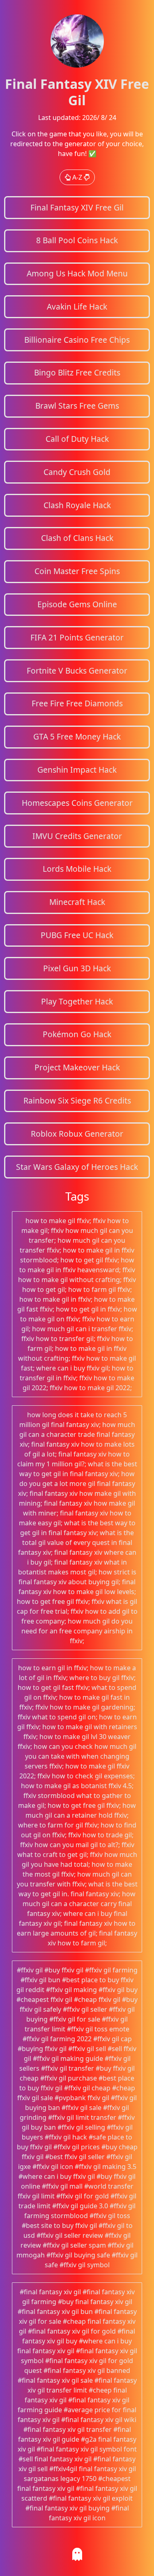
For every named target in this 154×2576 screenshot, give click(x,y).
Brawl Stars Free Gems (77, 406)
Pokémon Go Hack (77, 1034)
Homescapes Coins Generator (77, 803)
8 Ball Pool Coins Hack (77, 240)
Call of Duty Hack (77, 439)
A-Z (77, 177)
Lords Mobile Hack (77, 869)
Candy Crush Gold (77, 472)
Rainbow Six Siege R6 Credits (77, 1100)
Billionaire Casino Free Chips (77, 340)
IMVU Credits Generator (77, 836)
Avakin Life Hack (77, 306)
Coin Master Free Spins (77, 571)
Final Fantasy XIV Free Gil (77, 207)
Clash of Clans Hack (77, 538)
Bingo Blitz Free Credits (77, 372)
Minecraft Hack (77, 902)
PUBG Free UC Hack (77, 935)
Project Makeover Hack (77, 1067)
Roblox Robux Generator (77, 1134)
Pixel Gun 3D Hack (77, 968)
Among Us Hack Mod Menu (77, 273)
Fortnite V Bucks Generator (77, 671)
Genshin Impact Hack (77, 770)
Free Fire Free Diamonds (77, 703)
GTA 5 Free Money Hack (77, 736)
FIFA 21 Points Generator (77, 637)
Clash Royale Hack (77, 505)
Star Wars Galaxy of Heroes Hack (77, 1167)
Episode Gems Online (77, 604)
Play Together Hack (77, 1001)
